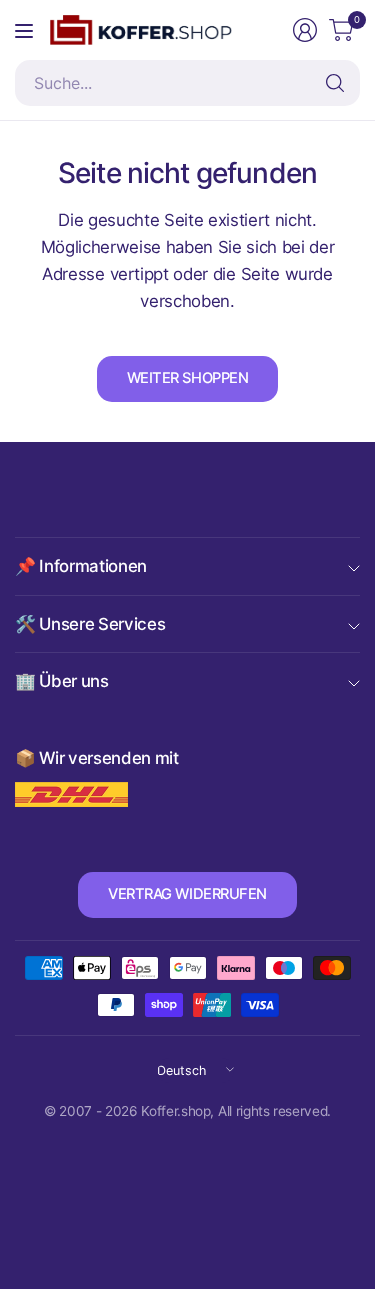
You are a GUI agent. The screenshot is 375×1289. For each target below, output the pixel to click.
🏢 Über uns (62, 681)
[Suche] (335, 83)
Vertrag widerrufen (187, 894)
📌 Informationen (81, 566)
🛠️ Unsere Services (90, 624)
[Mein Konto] (305, 30)
